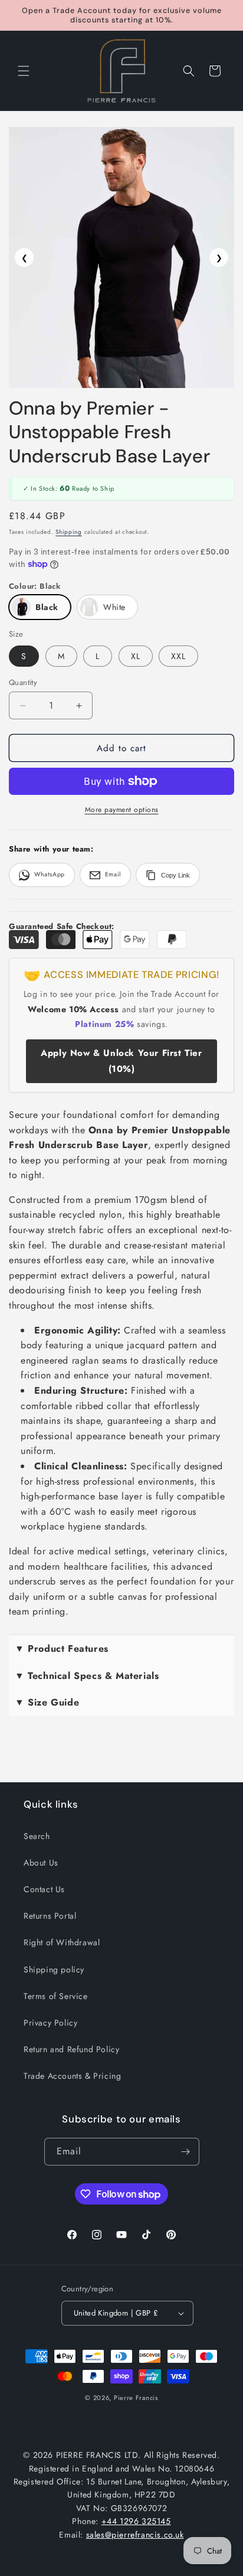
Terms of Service (56, 1996)
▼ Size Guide (47, 1702)
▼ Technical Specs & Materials (87, 1676)
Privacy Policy (50, 2023)
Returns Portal (50, 1916)
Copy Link (175, 875)
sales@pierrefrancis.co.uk (135, 2535)
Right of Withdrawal (62, 1942)
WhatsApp (50, 874)
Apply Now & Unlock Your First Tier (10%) (121, 1061)
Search (37, 1836)
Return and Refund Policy (71, 2049)
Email (113, 874)
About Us (41, 1863)
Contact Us (44, 1889)
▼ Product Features (62, 1649)
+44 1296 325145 (136, 2521)
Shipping (69, 532)
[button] (24, 71)
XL (136, 656)
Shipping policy (54, 1970)
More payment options (122, 810)
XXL (178, 656)
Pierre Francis (136, 2398)
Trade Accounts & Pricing (72, 2076)
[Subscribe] (186, 2152)
